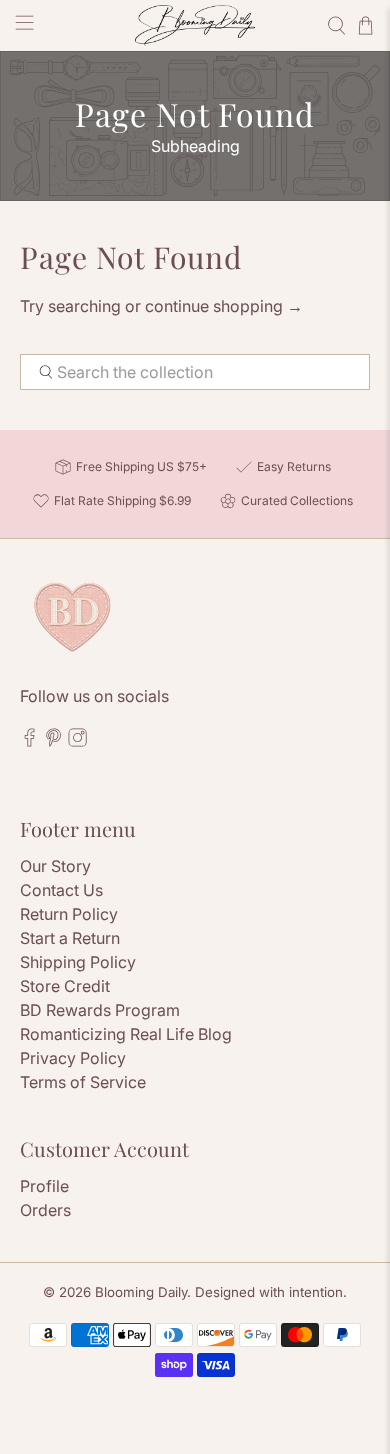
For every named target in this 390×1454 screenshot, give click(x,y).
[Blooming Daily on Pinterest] (53, 742)
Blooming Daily (141, 1292)
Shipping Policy (78, 962)
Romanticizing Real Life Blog (126, 1034)
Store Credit (65, 986)
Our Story (55, 866)
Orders (45, 1210)
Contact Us (61, 890)
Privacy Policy (73, 1058)
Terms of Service (83, 1082)
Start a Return (70, 938)
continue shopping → (224, 306)
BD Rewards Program (100, 1010)
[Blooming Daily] (195, 25)
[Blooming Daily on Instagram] (77, 742)
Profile (44, 1186)
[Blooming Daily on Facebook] (29, 742)
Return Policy (69, 914)
